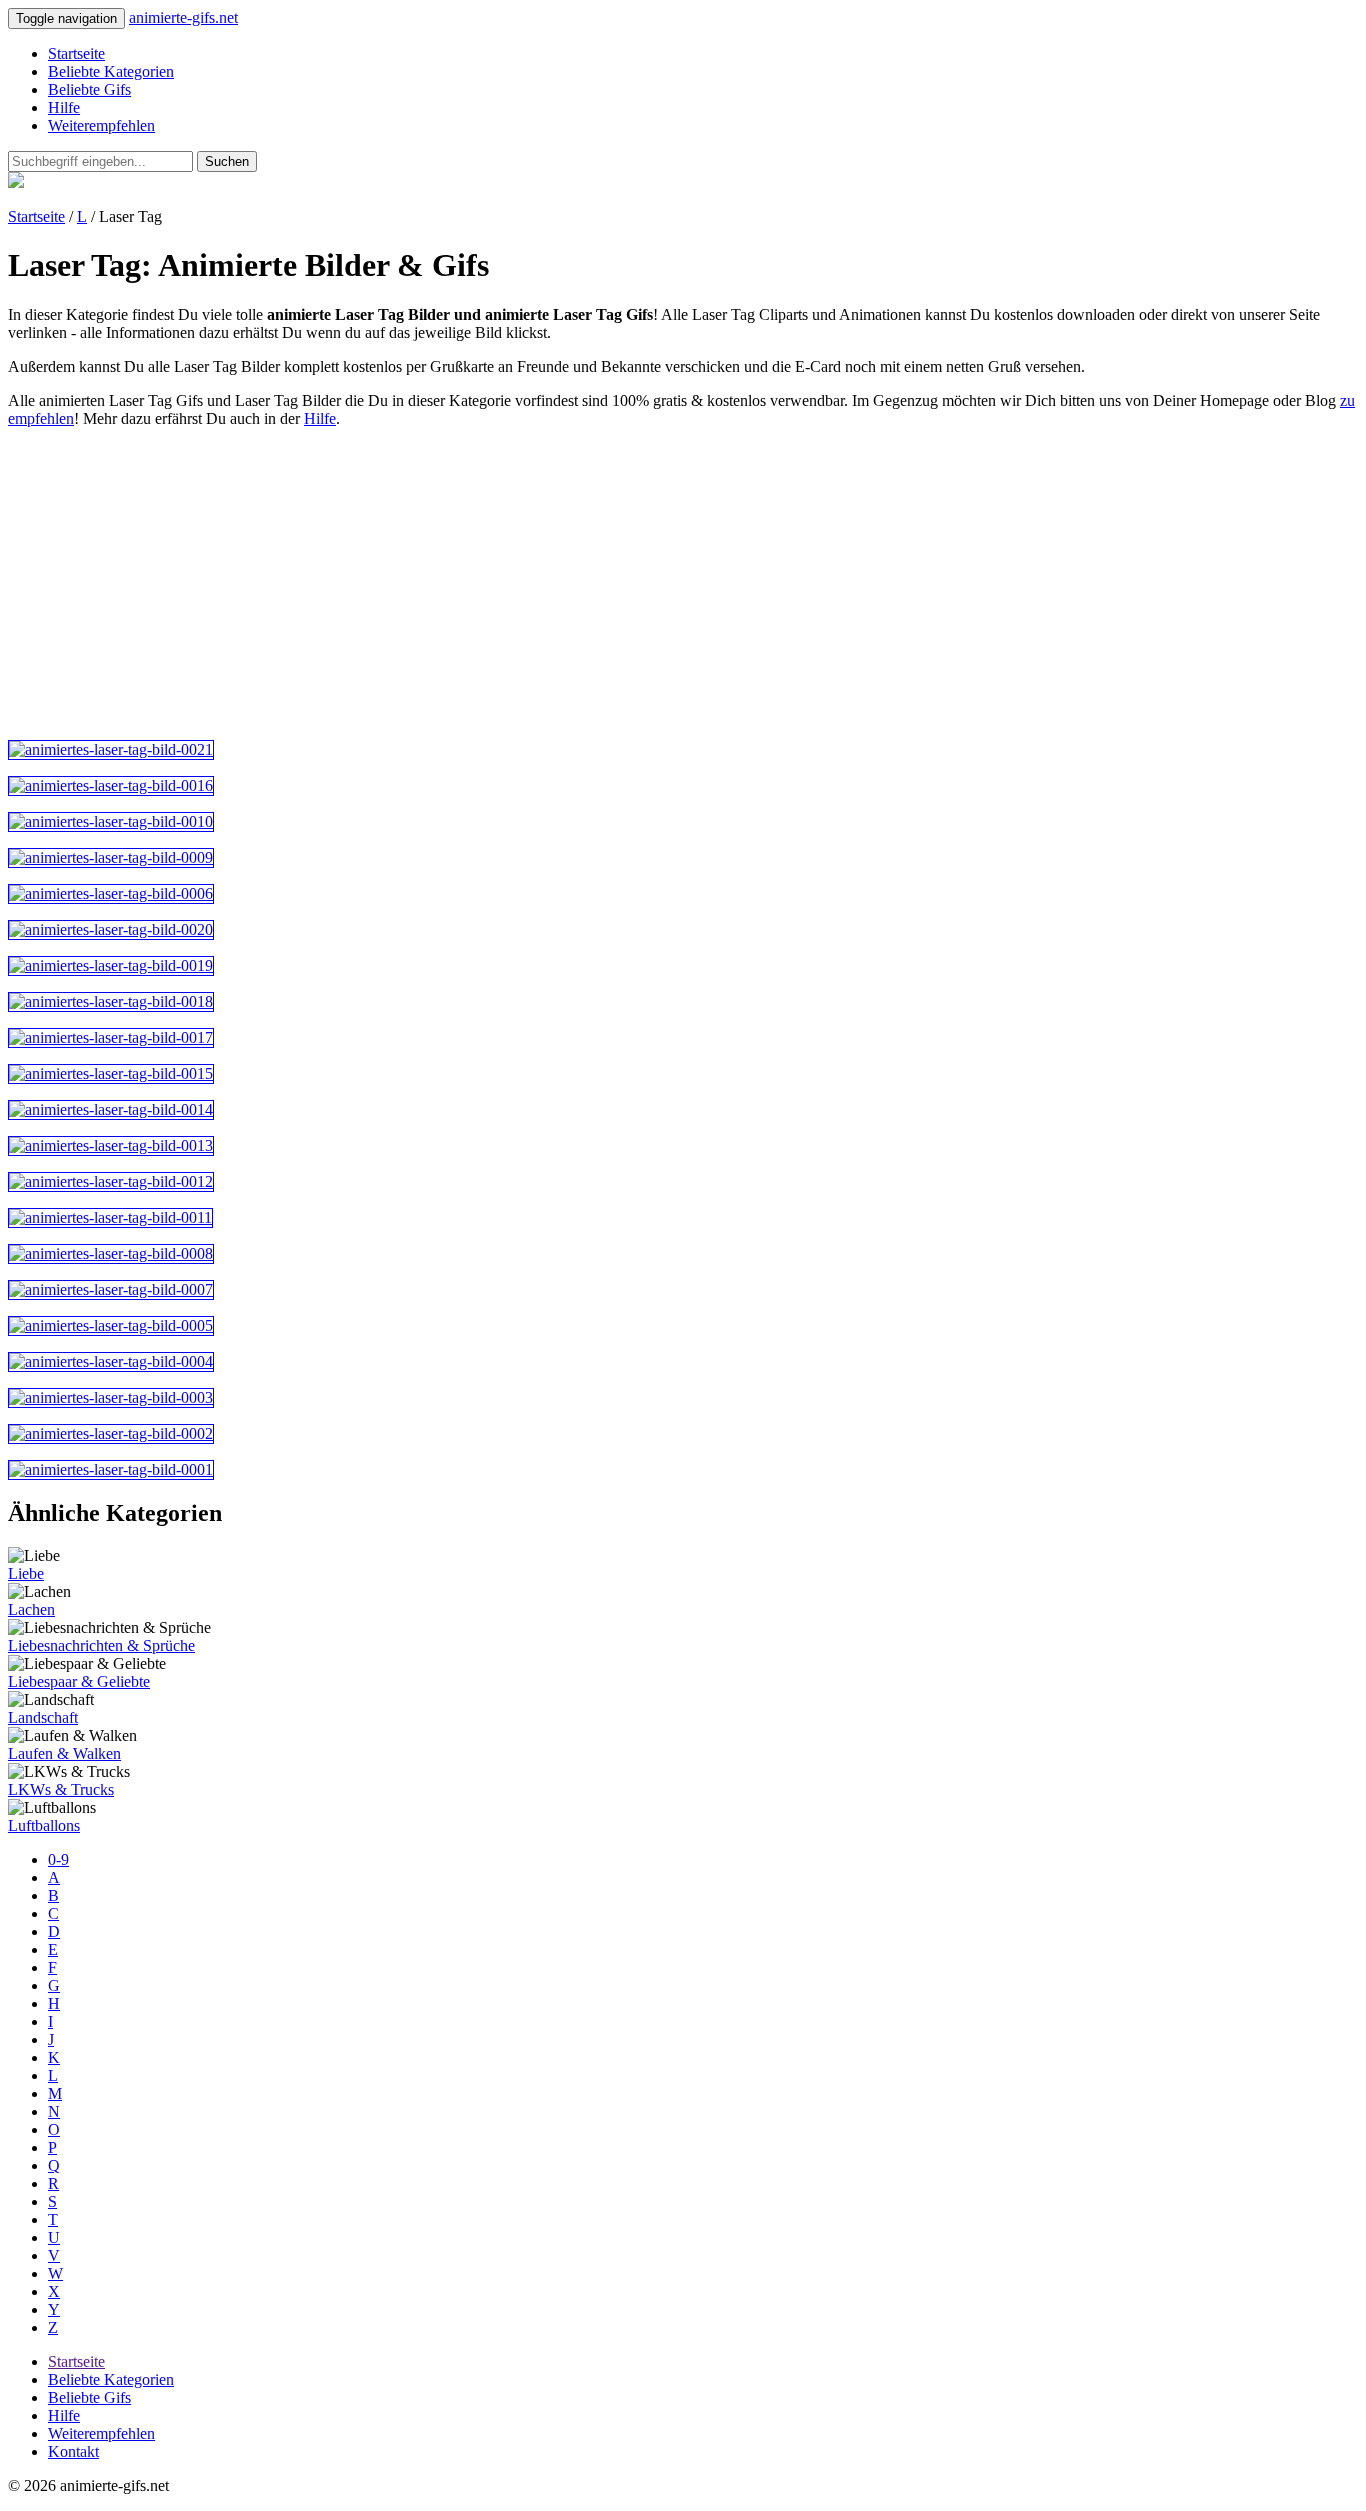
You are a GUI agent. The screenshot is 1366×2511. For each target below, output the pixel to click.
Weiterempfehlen (101, 125)
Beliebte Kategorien (111, 71)
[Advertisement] (608, 584)
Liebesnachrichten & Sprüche (101, 1645)
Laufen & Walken (64, 1753)
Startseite (76, 53)
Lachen (31, 1609)
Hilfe (64, 107)
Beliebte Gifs (89, 89)
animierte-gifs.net (183, 17)
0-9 (58, 1859)
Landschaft (43, 1717)
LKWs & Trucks (61, 1789)
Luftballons (44, 1825)
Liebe (26, 1573)
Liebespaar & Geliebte (79, 1681)
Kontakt (73, 2451)
